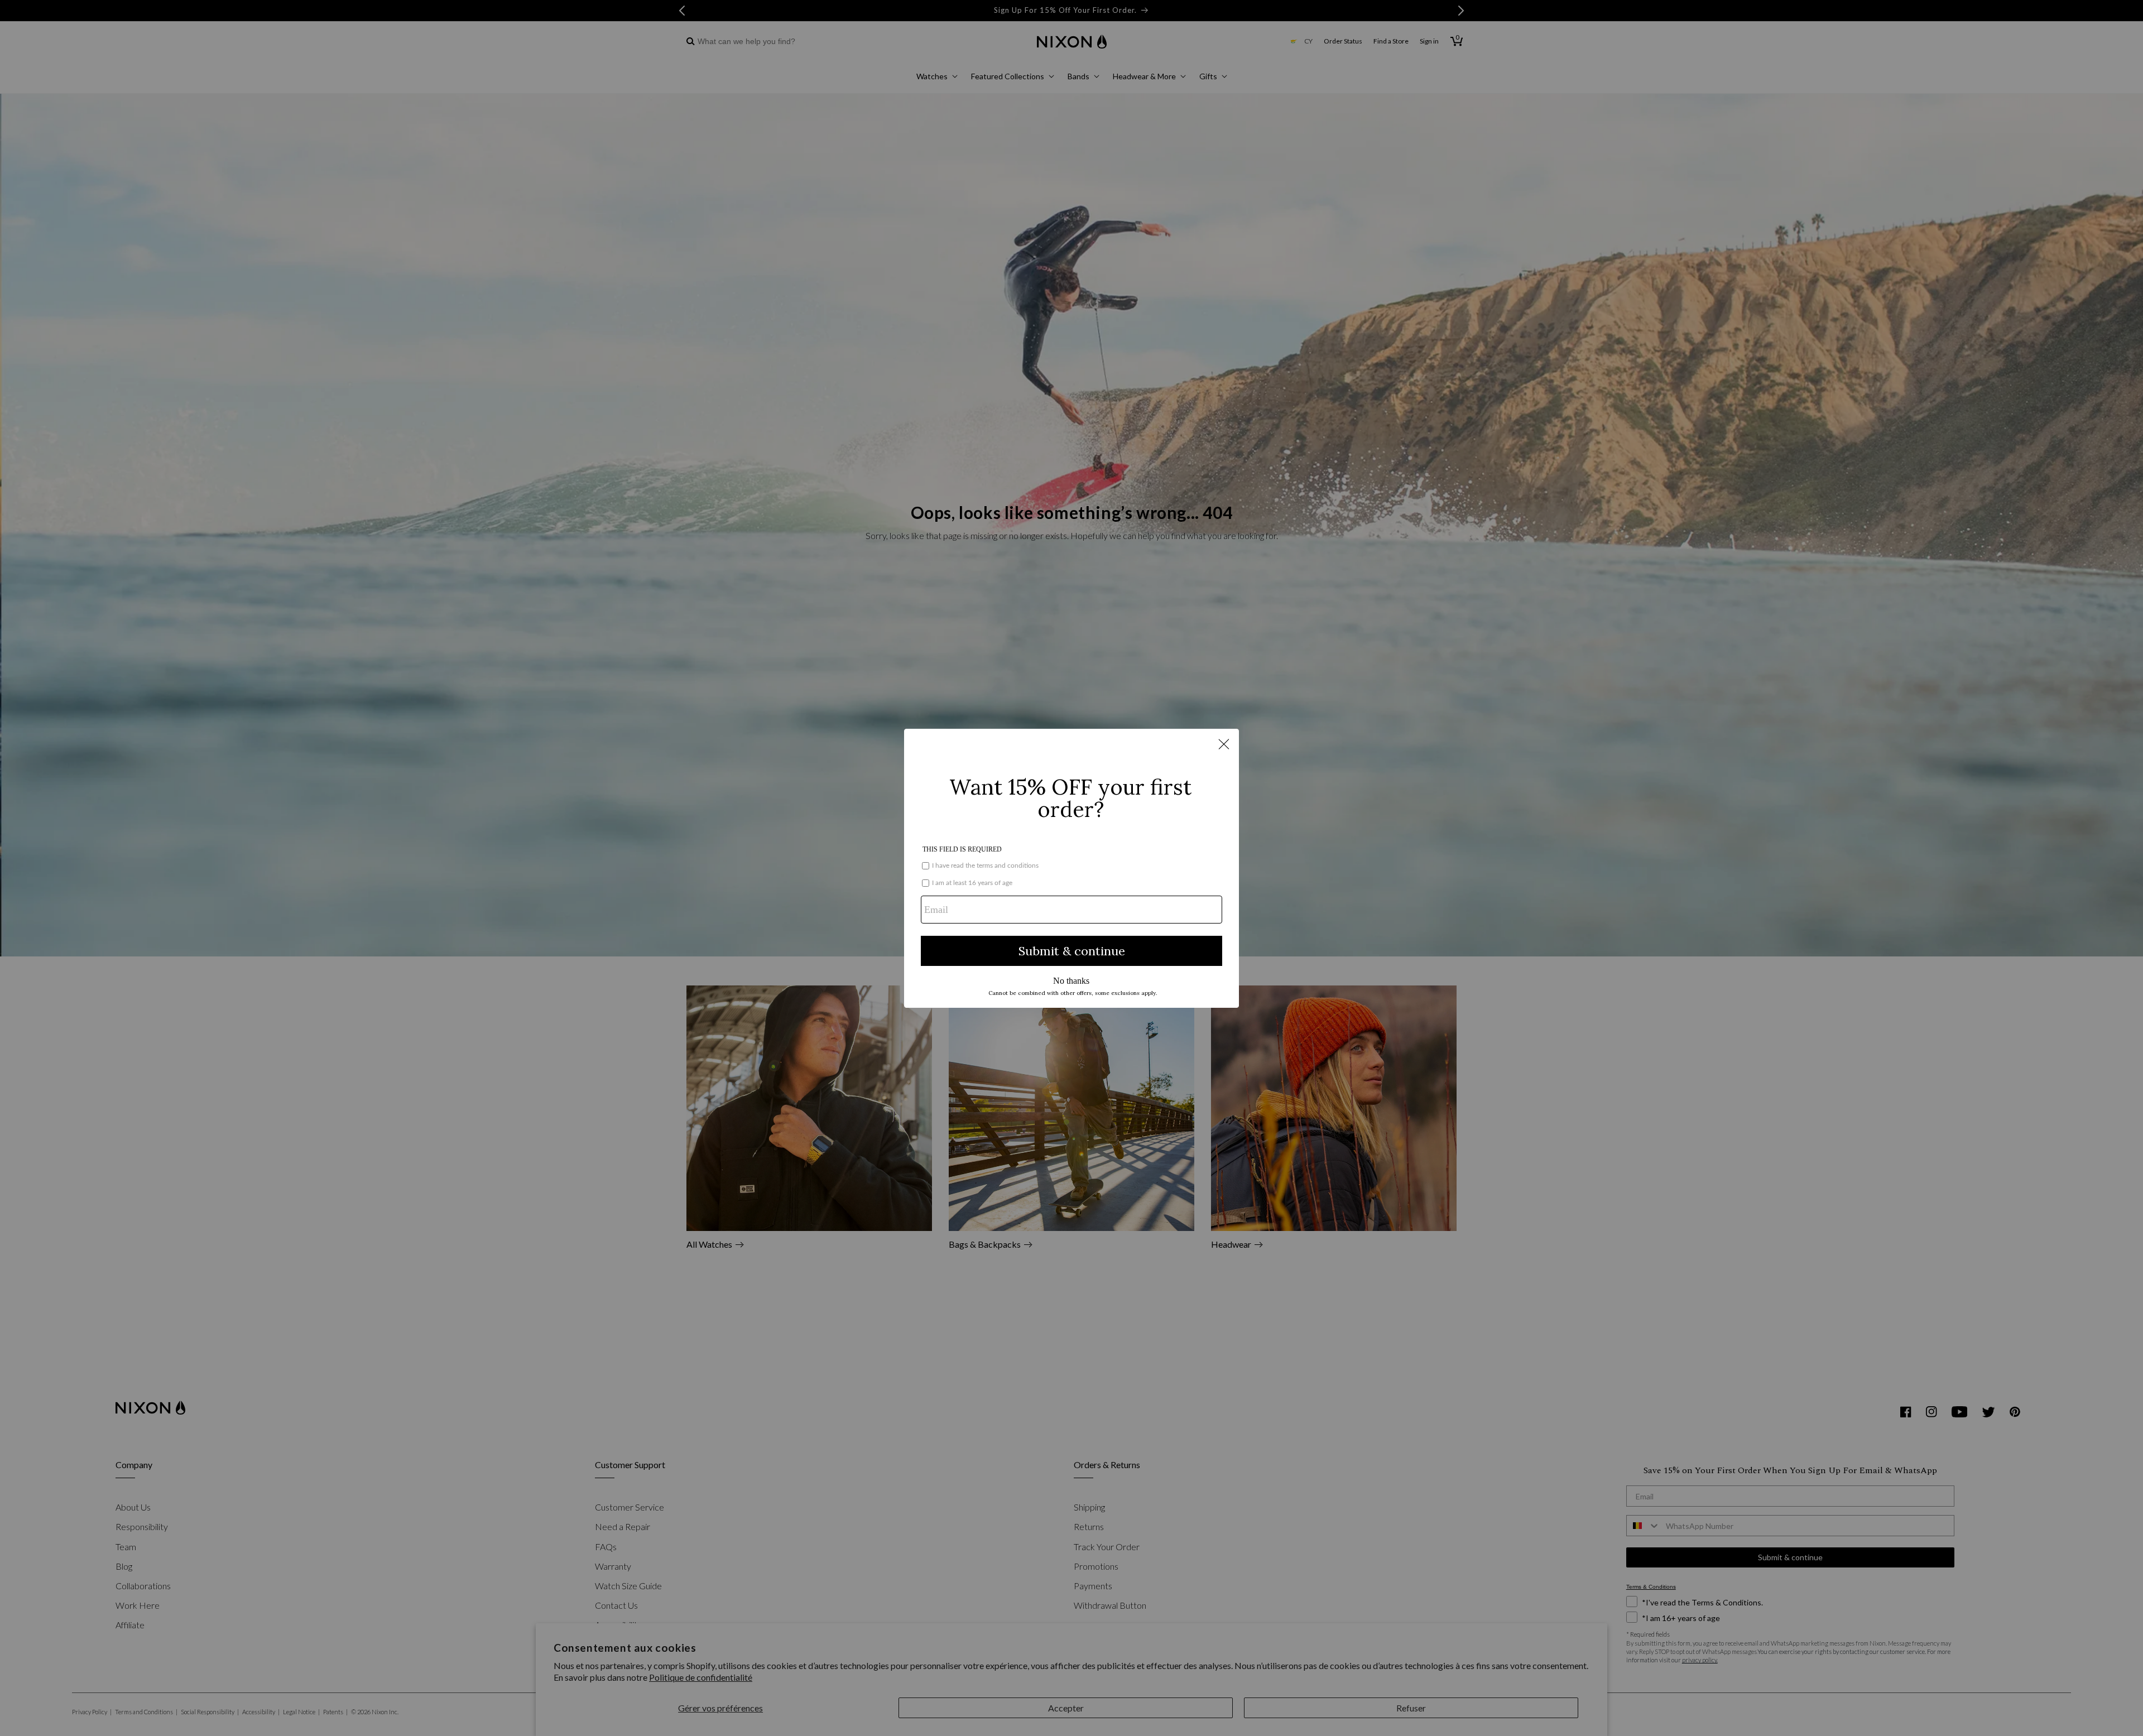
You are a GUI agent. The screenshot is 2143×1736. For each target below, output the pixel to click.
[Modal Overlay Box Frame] (1071, 868)
